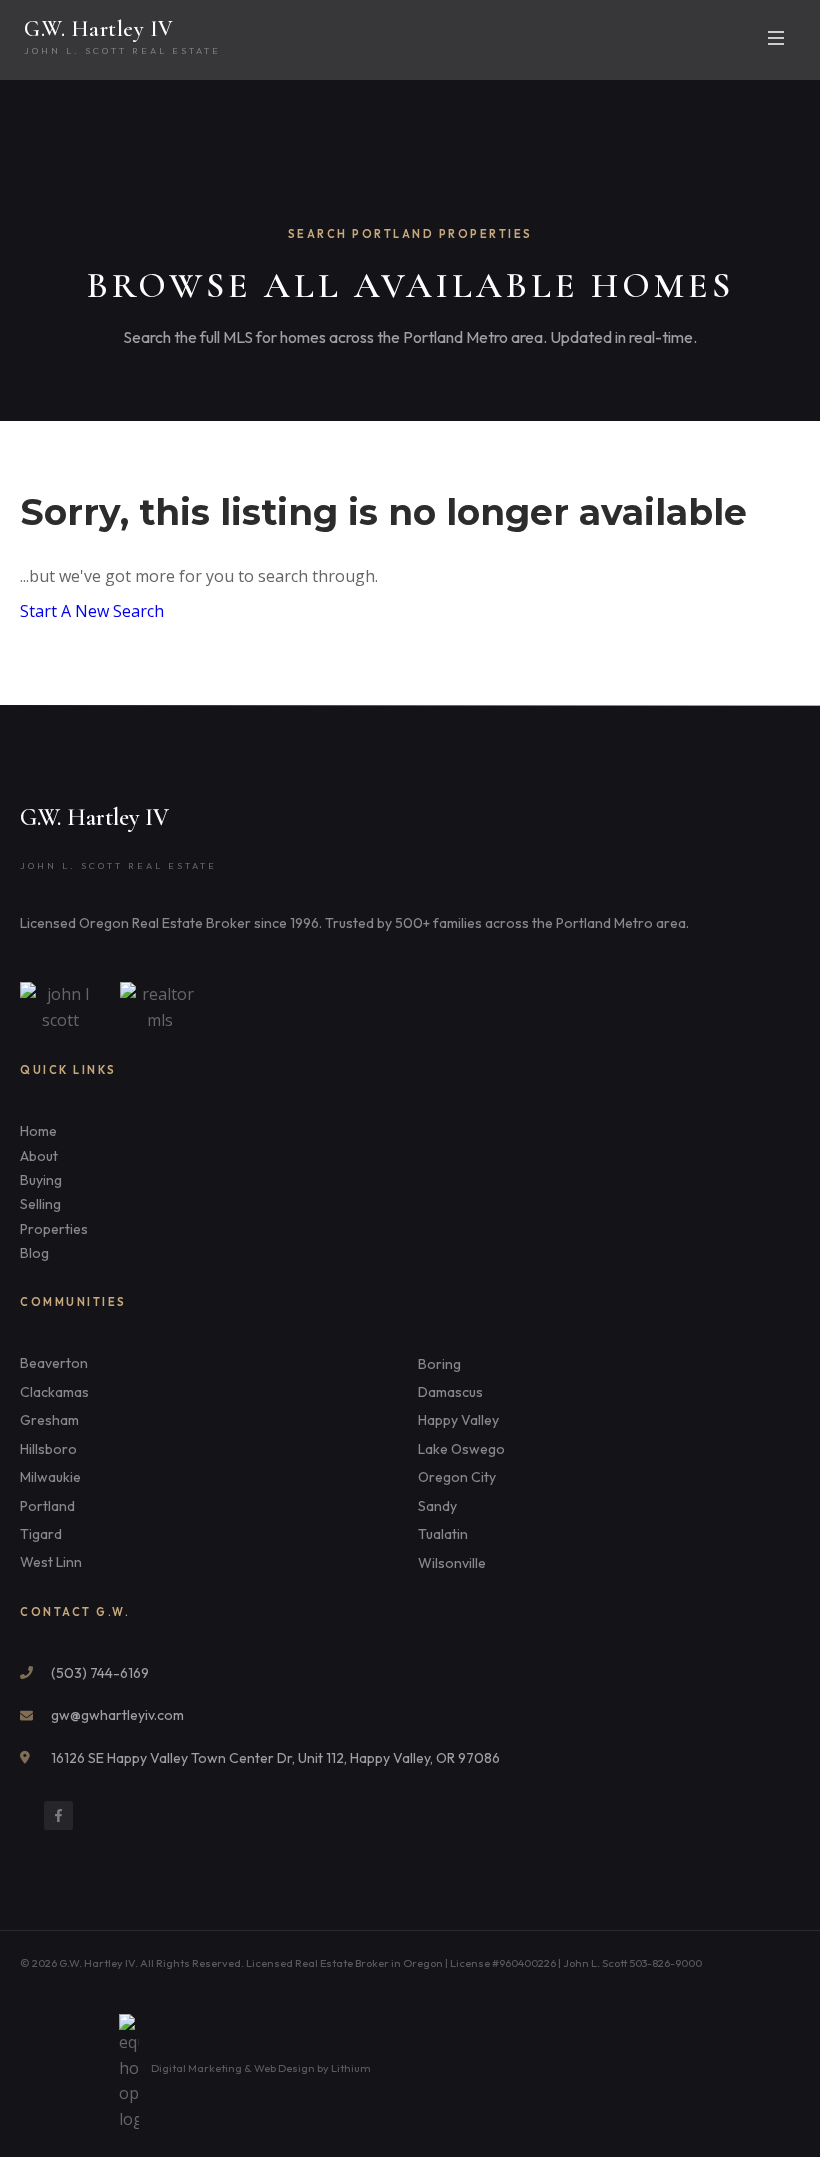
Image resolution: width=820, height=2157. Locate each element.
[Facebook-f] (58, 1815)
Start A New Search (92, 611)
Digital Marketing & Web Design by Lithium (261, 2068)
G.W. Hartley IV (99, 29)
